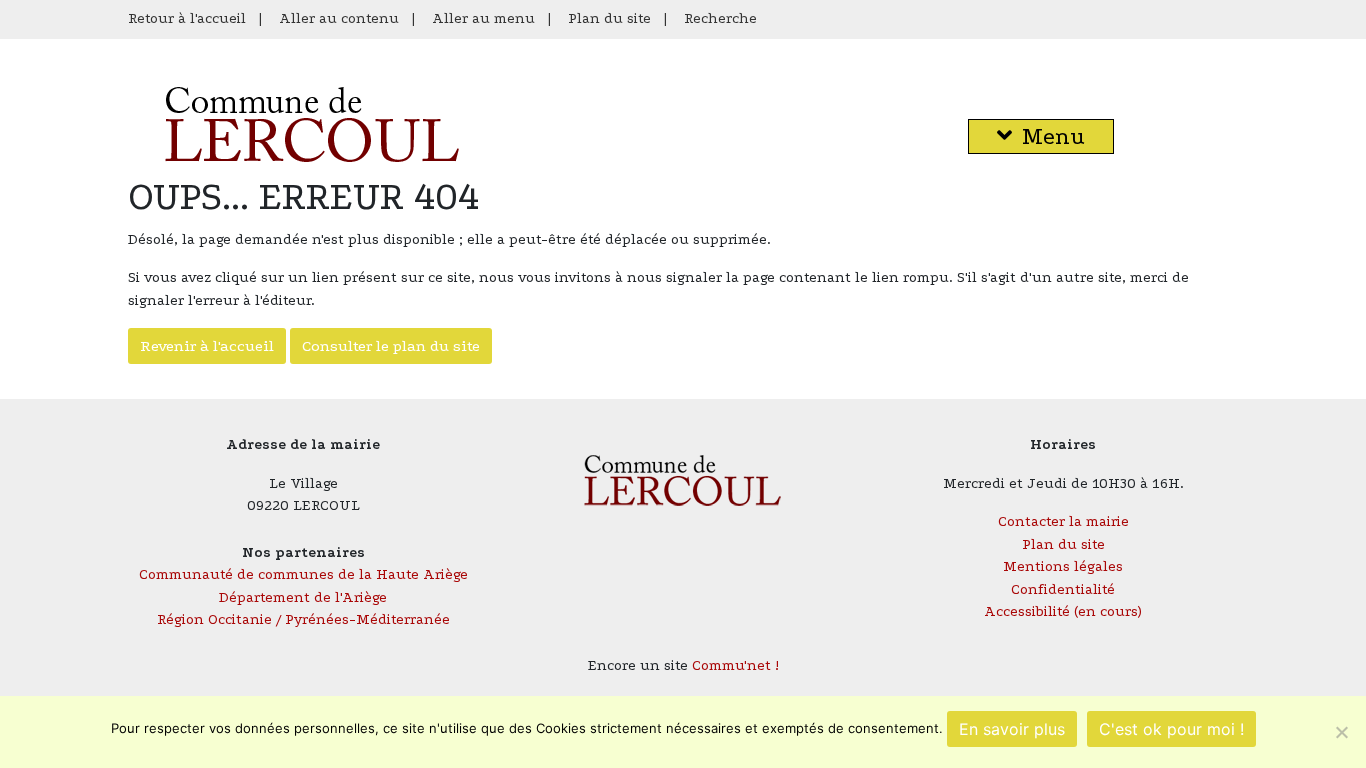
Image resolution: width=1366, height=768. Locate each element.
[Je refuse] (1341, 732)
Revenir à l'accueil (207, 346)
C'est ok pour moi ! (1171, 729)
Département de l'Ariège (303, 597)
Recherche (720, 18)
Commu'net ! (735, 665)
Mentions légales (1063, 566)
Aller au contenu (339, 18)
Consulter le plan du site (391, 346)
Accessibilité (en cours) (1063, 611)
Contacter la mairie (1063, 521)
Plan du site (609, 18)
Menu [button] (1053, 136)
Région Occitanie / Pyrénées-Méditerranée (303, 619)
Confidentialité (1063, 589)
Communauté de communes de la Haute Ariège (303, 574)
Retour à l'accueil (187, 18)
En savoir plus (1012, 729)
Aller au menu (483, 18)
